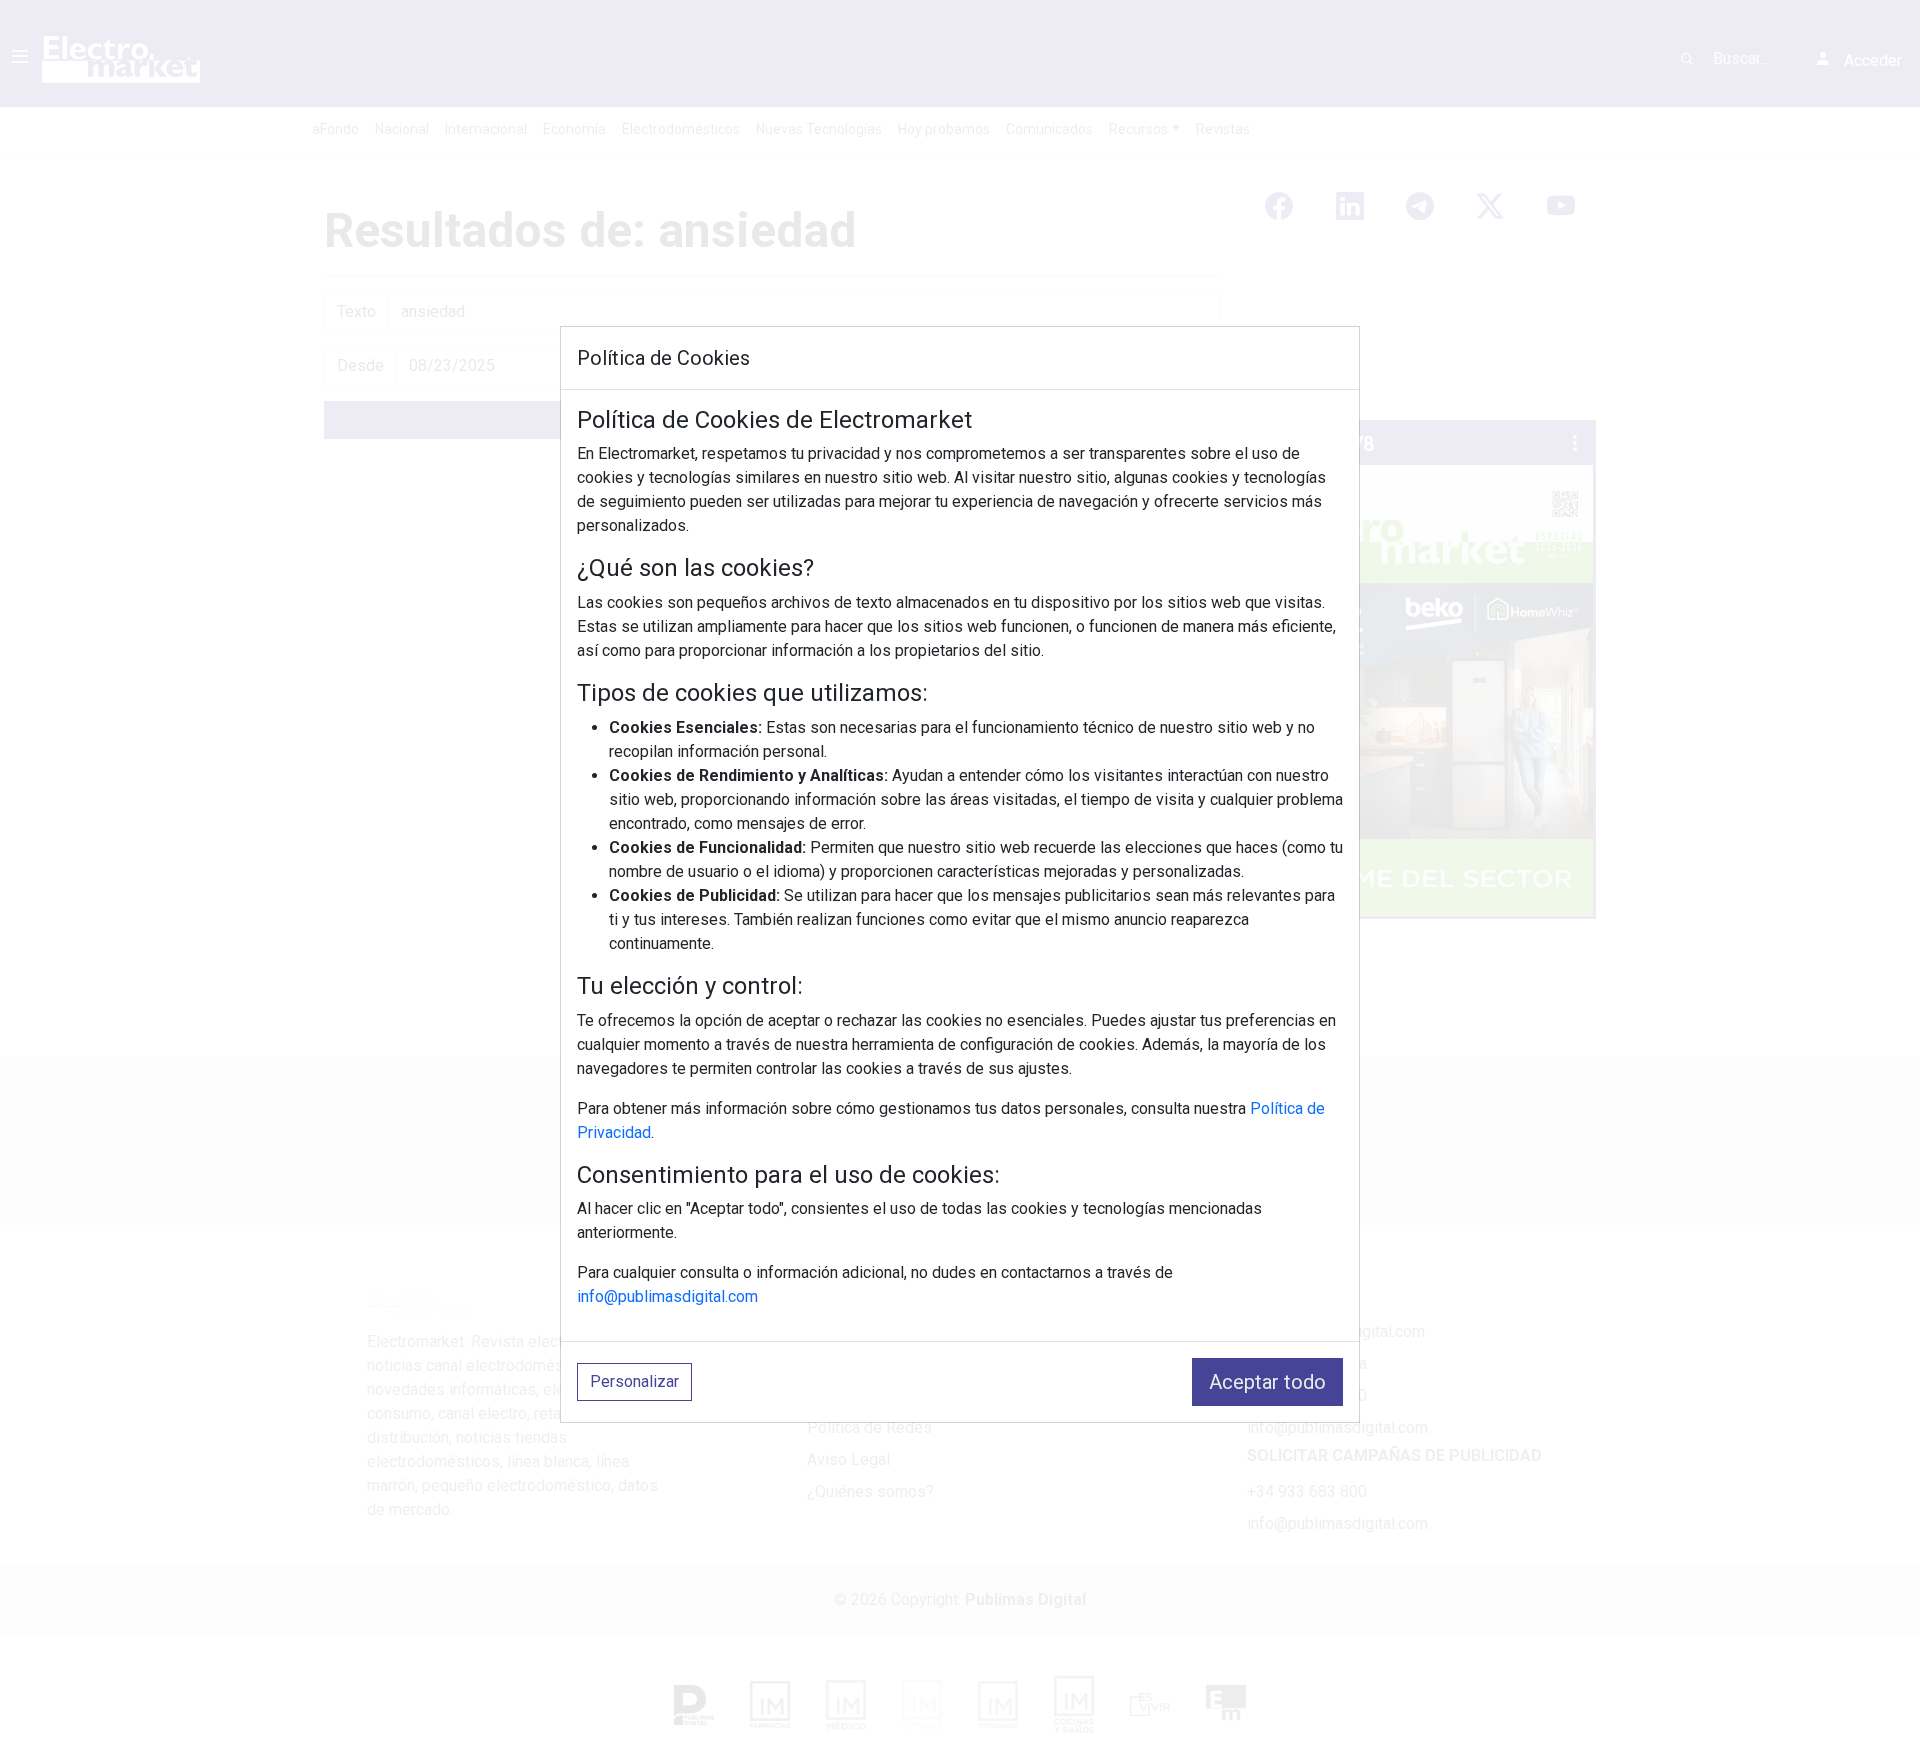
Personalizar (634, 1381)
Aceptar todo (1267, 1382)
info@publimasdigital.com (667, 1296)
